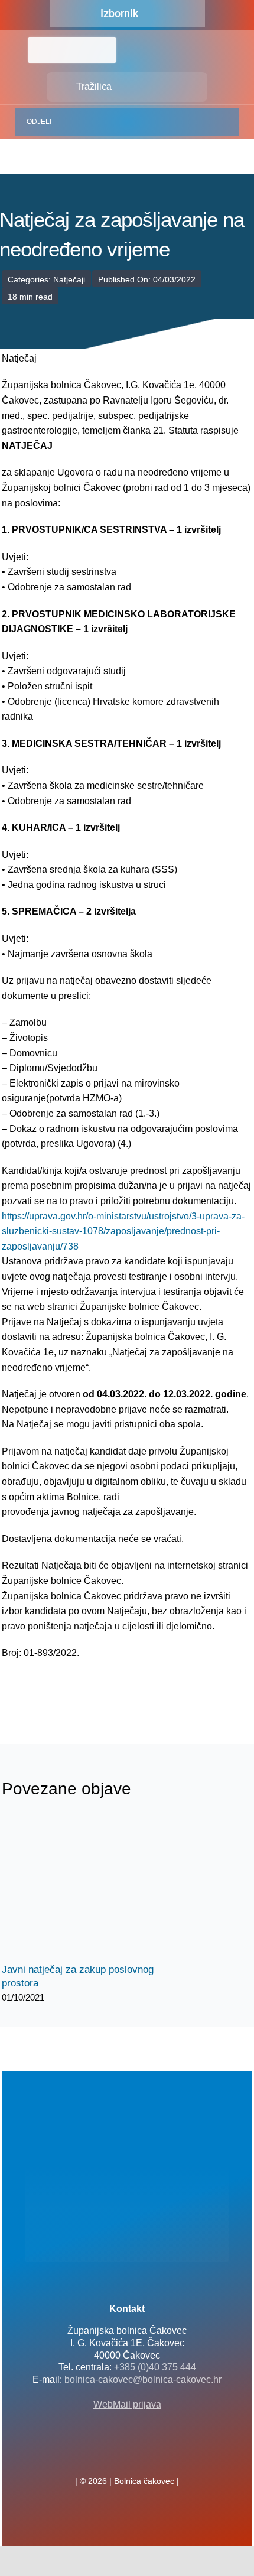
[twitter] (127, 2455)
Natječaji (69, 279)
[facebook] (108, 2455)
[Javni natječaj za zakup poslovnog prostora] (90, 1888)
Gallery (101, 1888)
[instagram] (146, 2455)
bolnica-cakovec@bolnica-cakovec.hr (143, 2380)
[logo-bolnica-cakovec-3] (61, 1689)
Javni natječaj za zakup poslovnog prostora (80, 1888)
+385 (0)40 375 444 (155, 2367)
